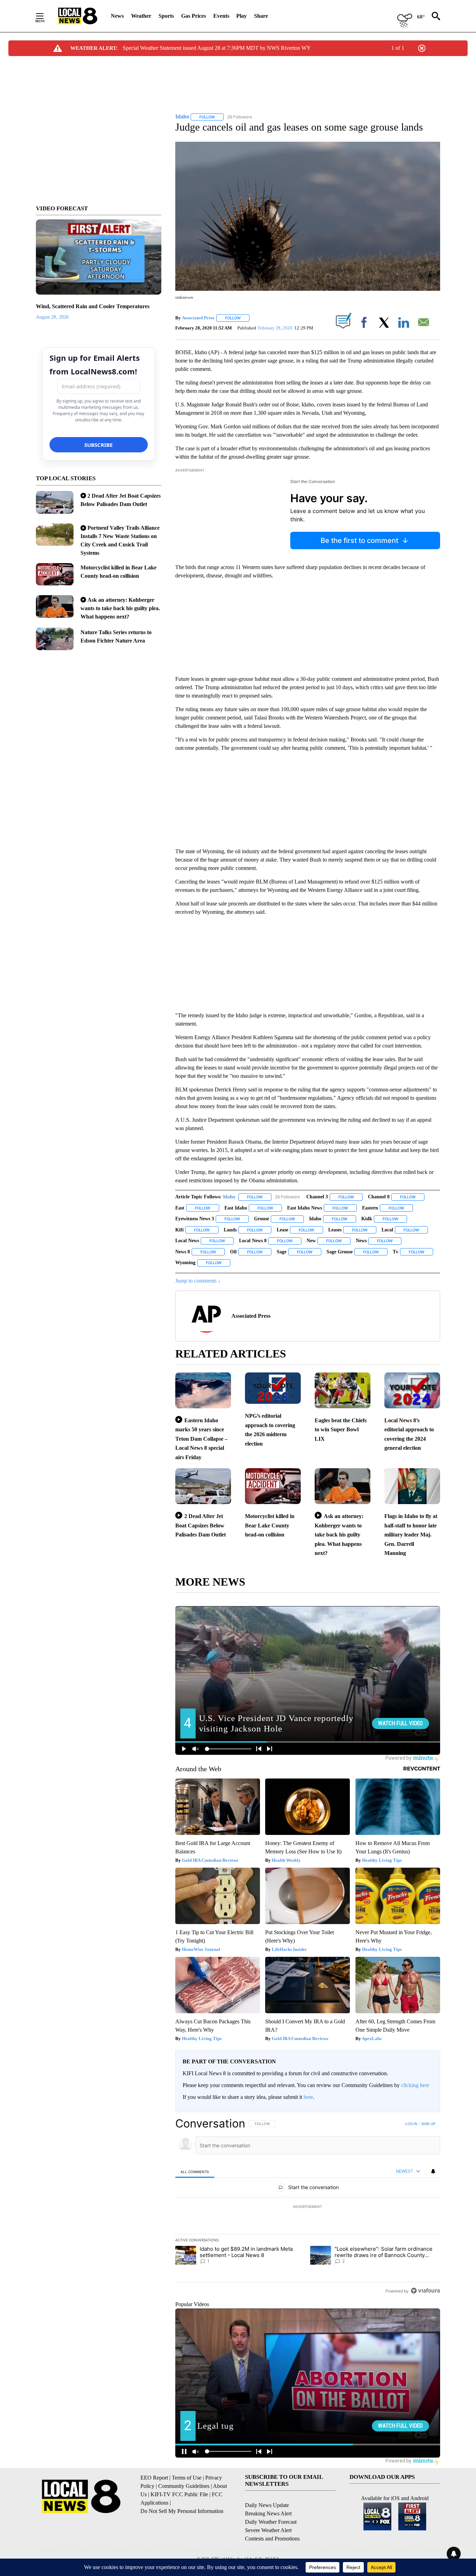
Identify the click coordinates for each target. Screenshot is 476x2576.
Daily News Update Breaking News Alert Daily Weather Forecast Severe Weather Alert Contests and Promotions (272, 2522)
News (117, 16)
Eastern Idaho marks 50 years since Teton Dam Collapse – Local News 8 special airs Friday (201, 1439)
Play (241, 16)
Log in (411, 2124)
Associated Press (198, 318)
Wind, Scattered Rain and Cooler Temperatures (93, 306)
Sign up (428, 2124)
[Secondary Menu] (45, 16)
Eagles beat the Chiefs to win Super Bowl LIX (341, 1430)
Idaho (229, 1197)
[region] (308, 2207)
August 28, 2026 (52, 317)
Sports (166, 16)
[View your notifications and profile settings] (433, 2171)
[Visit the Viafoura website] (425, 2291)
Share (261, 16)
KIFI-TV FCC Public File (179, 2494)
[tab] (195, 2172)
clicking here (415, 2085)
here (308, 2097)
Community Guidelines (184, 2486)
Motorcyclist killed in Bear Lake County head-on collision (270, 1525)
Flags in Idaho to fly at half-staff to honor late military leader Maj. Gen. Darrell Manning (411, 1535)
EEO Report (154, 2478)
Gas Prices (194, 16)
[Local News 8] (78, 16)
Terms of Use (187, 2478)
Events (221, 16)
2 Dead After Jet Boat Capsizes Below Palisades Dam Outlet (201, 1525)
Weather (141, 16)
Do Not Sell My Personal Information (182, 2511)
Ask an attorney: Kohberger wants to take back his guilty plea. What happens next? (120, 608)
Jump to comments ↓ (198, 1281)
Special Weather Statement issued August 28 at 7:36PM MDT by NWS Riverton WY (217, 48)
